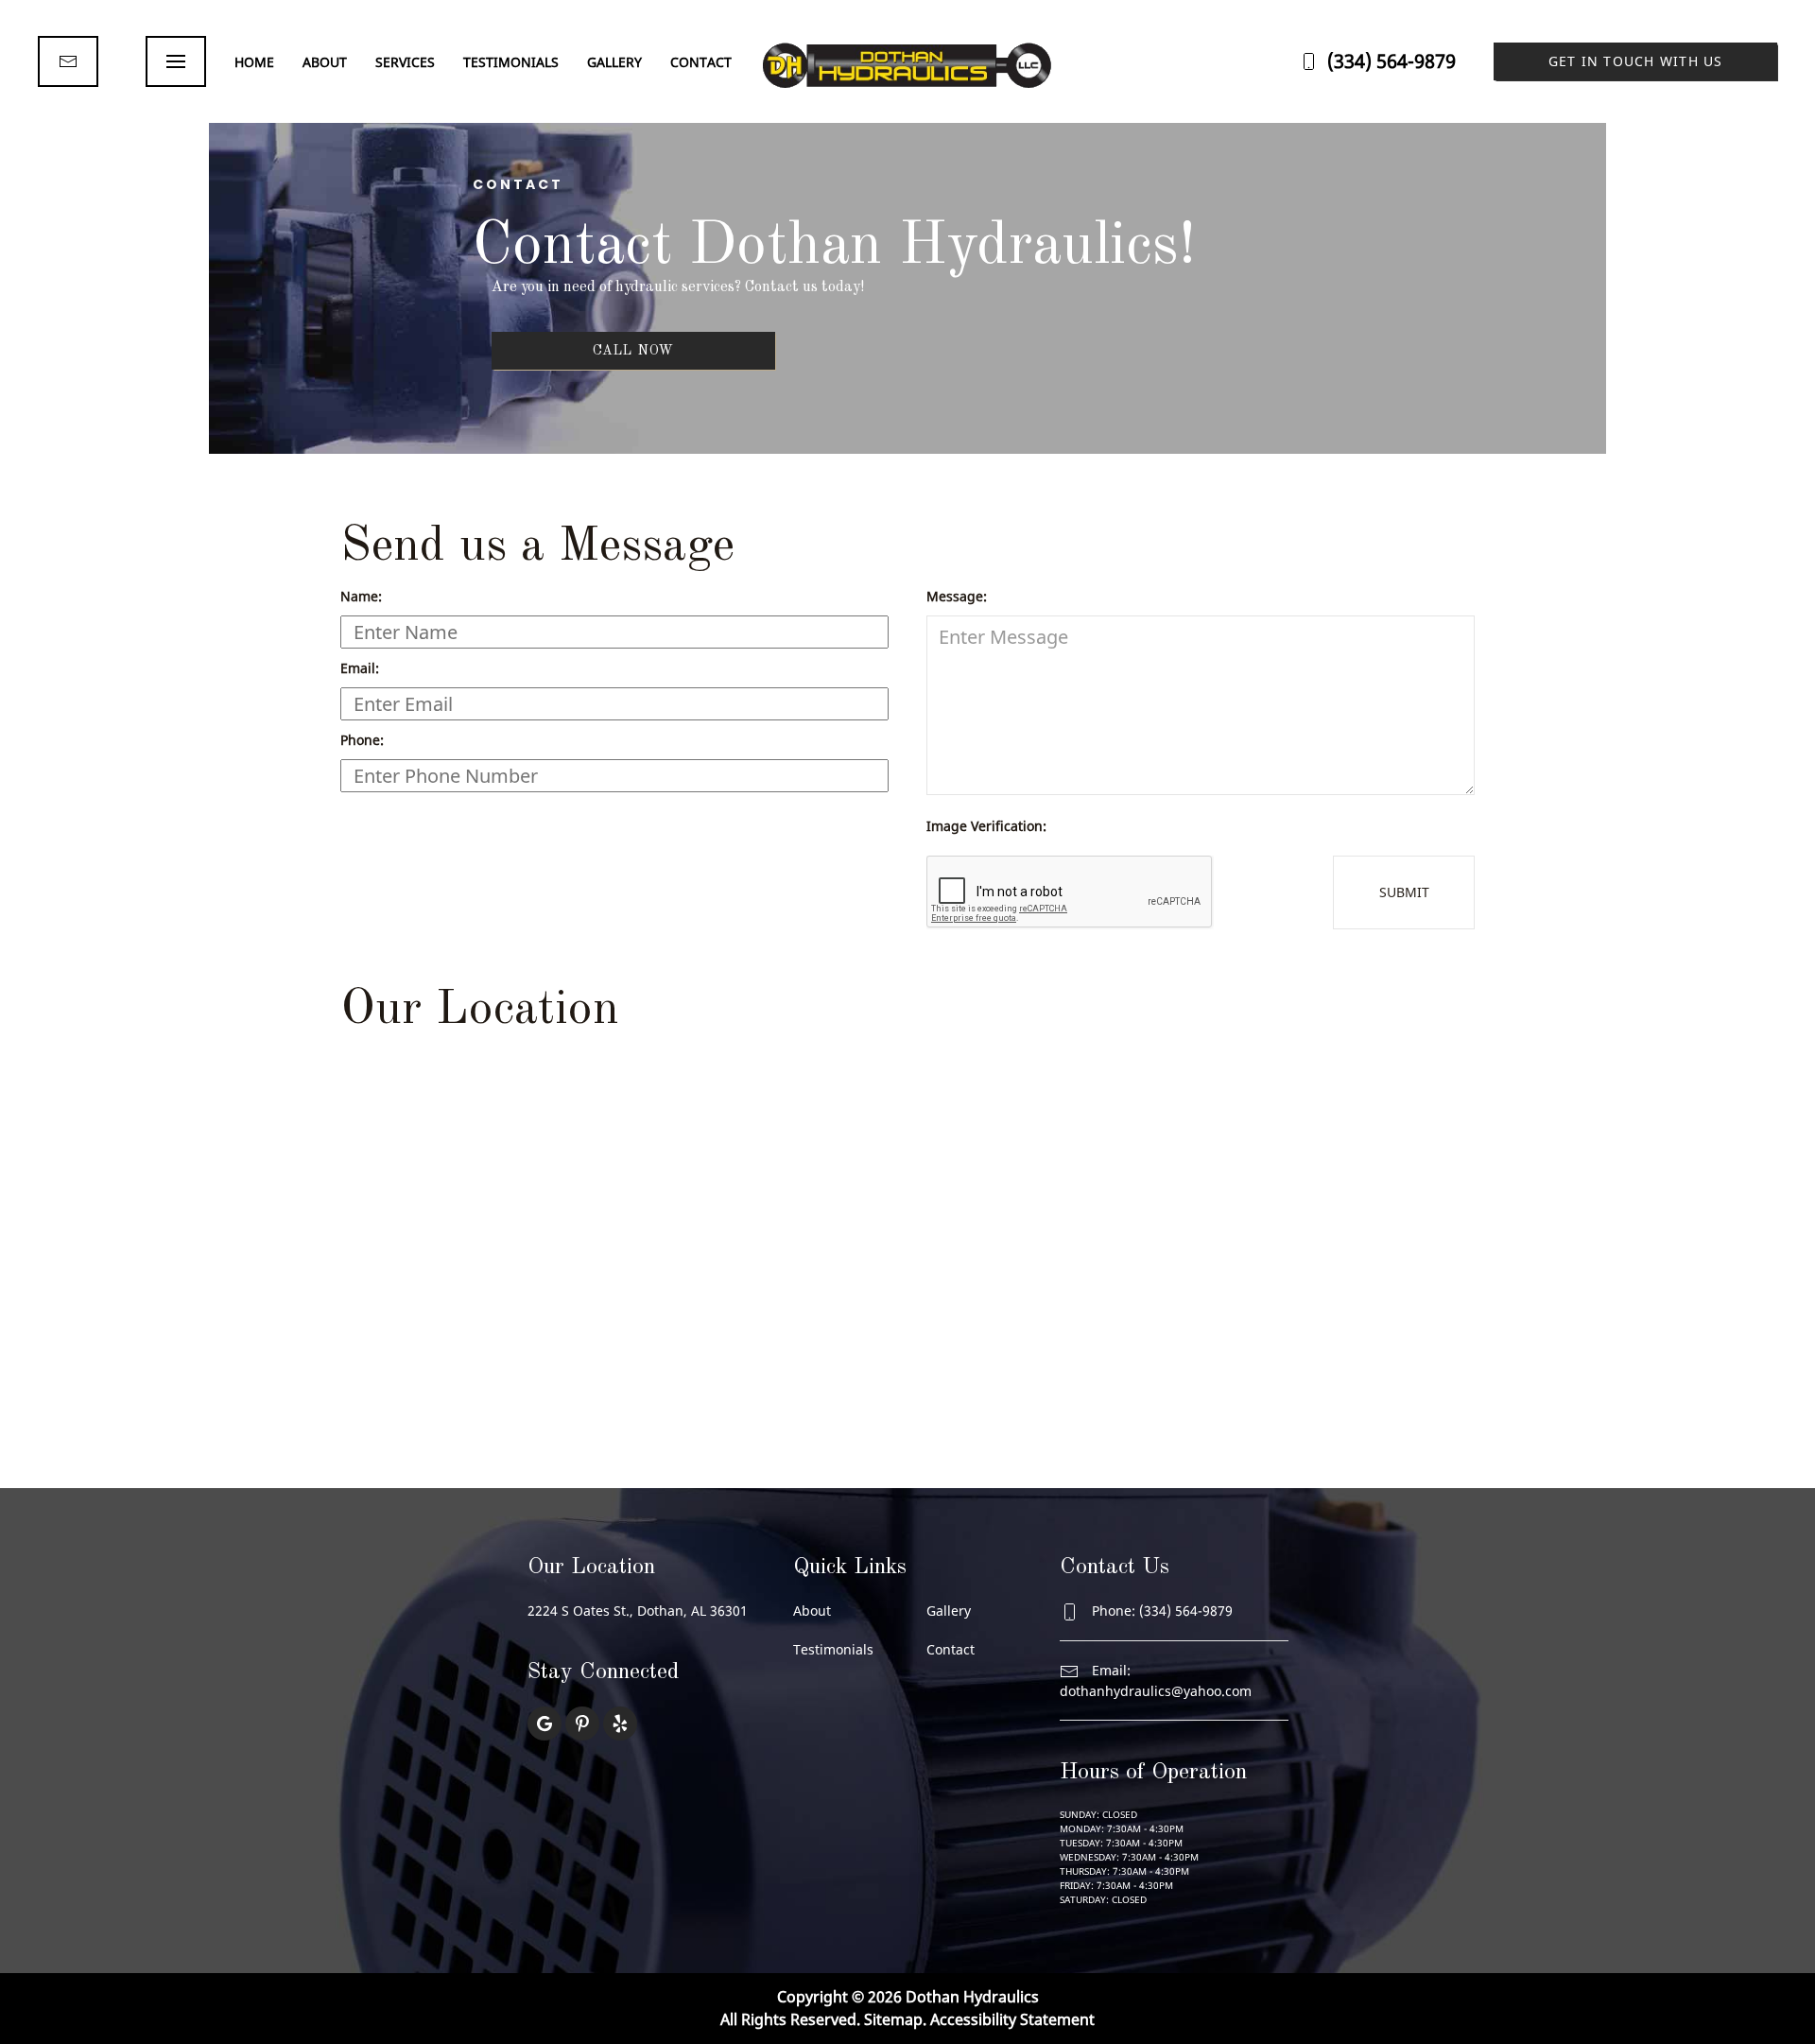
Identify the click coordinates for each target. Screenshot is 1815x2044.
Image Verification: (986, 826)
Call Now (634, 351)
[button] (176, 61)
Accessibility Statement (1012, 2019)
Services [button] (405, 62)
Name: (361, 596)
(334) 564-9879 (1391, 61)
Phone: (362, 740)
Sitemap (893, 2019)
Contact (701, 62)
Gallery (614, 62)
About (325, 62)
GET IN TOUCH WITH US (1636, 61)
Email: (360, 668)
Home (254, 62)
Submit (1404, 892)
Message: (957, 596)
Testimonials (511, 62)
